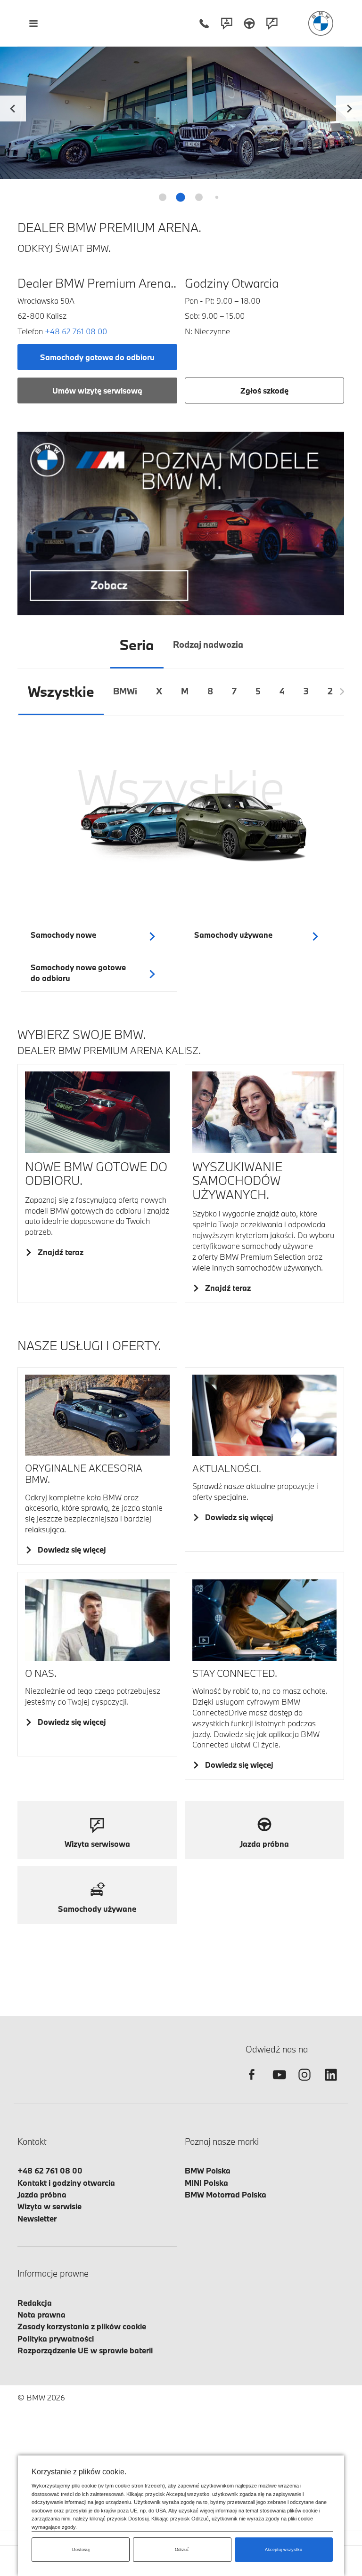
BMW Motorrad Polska (226, 2194)
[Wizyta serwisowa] (272, 23)
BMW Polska (208, 2170)
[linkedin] (331, 2083)
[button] (349, 107)
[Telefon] (204, 23)
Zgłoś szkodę (264, 390)
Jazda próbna (42, 2194)
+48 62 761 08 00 (76, 331)
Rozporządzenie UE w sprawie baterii (85, 2350)
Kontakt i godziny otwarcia (66, 2183)
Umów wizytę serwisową (97, 390)
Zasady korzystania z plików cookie (82, 2326)
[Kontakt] (227, 23)
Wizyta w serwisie (49, 2206)
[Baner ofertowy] (181, 523)
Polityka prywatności (56, 2339)
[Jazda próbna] (249, 23)
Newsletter (37, 2218)
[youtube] (278, 2083)
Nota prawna (41, 2314)
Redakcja (35, 2303)
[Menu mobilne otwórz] (33, 23)
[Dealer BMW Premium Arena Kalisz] (321, 23)
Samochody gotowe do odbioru (97, 357)
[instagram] (304, 2083)
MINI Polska (206, 2183)
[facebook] (252, 2083)
